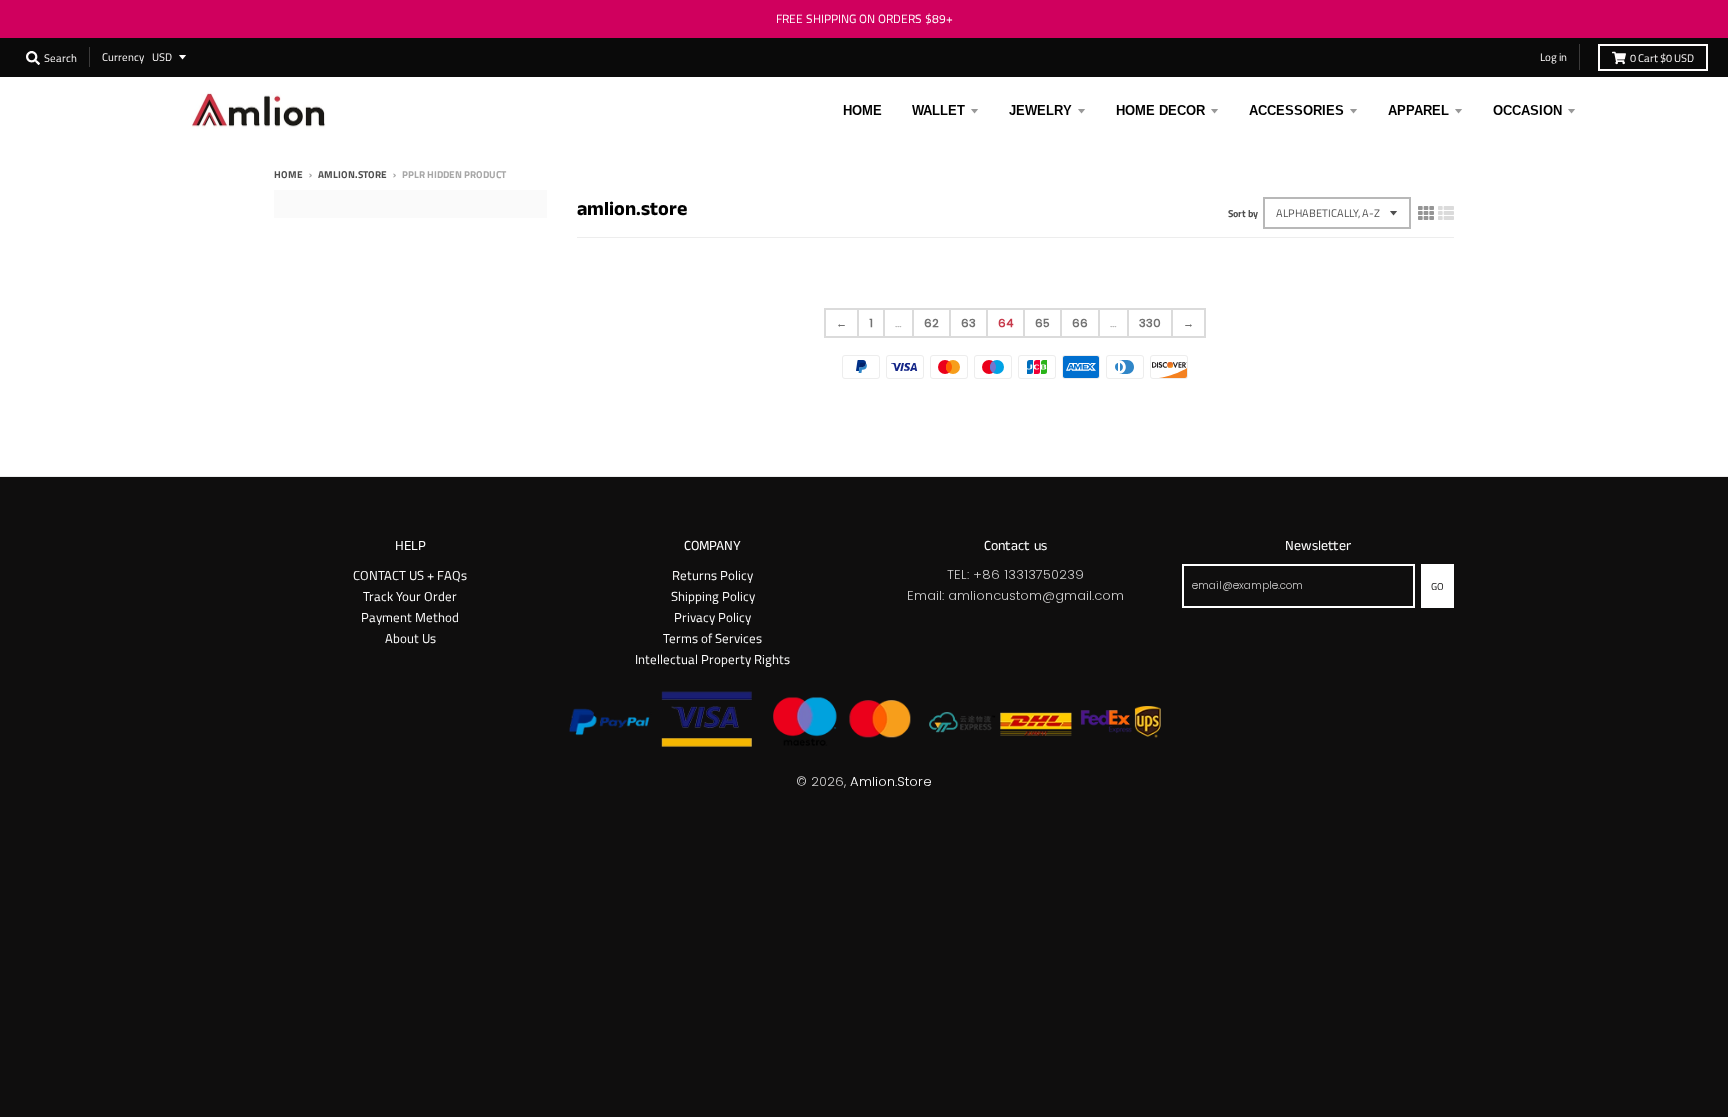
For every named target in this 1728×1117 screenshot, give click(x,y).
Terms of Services (712, 638)
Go (1437, 586)
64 (1005, 323)
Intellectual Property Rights (712, 659)
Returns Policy (712, 575)
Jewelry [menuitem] (1040, 110)
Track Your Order (410, 596)
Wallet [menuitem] (938, 110)
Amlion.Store (891, 781)
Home (288, 174)
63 (968, 323)
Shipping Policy (713, 596)
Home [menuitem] (862, 110)
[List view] (1446, 213)
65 (1042, 323)
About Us (410, 638)
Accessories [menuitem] (1296, 110)
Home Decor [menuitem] (1160, 110)
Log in (1553, 56)
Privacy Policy (712, 617)
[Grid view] (1426, 213)
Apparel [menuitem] (1418, 110)
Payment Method (410, 617)
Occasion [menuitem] (1527, 110)
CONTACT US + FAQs (410, 575)
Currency (123, 56)
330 (1150, 323)
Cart (1662, 57)
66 (1080, 323)
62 (931, 323)
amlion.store (352, 174)
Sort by (1243, 213)
